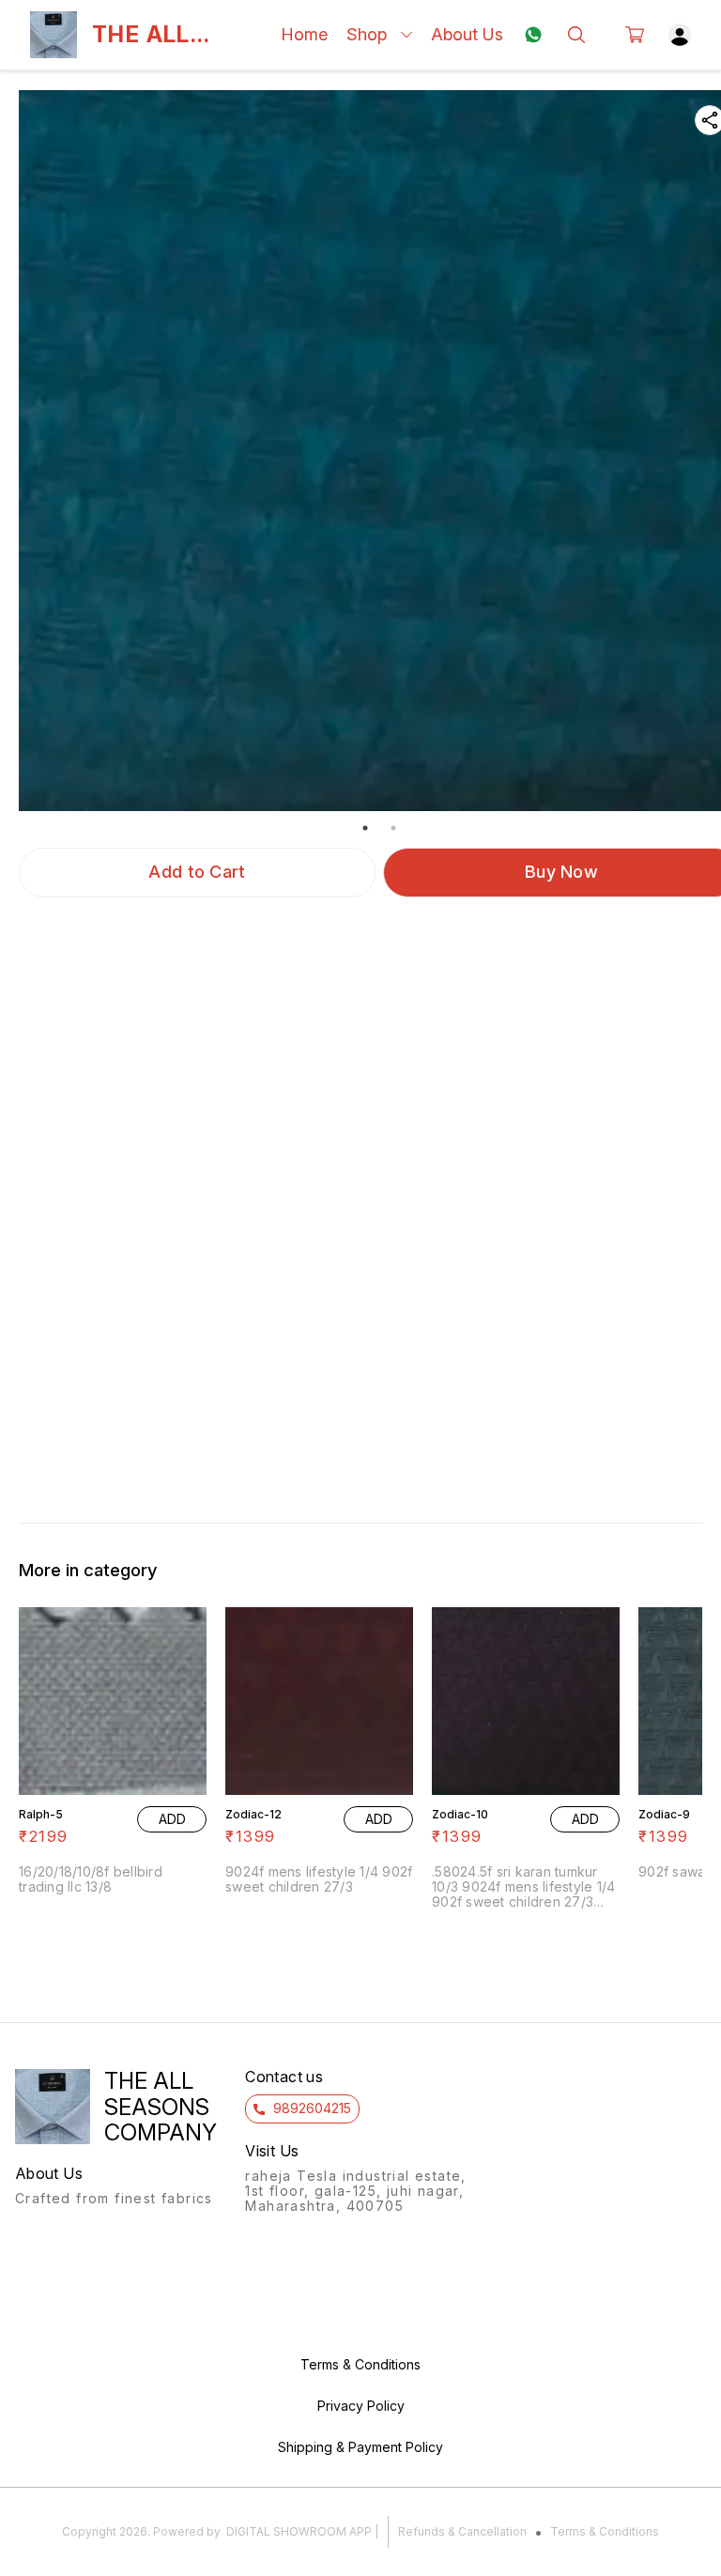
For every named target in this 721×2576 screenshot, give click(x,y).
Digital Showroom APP (299, 2531)
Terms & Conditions (605, 2531)
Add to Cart (197, 872)
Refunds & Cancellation (462, 2531)
